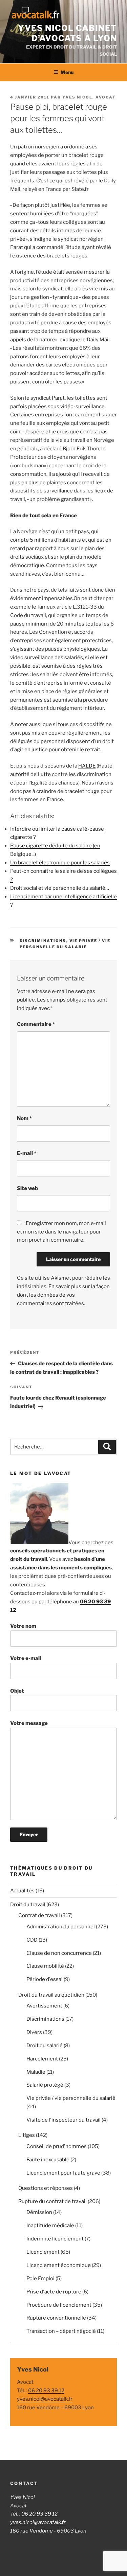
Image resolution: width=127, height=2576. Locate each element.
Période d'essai (45, 1979)
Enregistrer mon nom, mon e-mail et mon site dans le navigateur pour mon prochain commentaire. (61, 1232)
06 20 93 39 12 (46, 2391)
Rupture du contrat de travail (52, 2201)
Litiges (27, 2135)
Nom (24, 1118)
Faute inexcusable (48, 2160)
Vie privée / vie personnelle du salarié (71, 2098)
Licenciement (43, 2252)
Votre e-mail (26, 1658)
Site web (27, 1188)
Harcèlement (42, 2059)
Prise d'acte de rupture (54, 2292)
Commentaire (36, 1024)
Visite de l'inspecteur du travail (63, 2120)
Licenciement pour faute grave (63, 2173)
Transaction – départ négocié (61, 2331)
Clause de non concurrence (59, 1953)
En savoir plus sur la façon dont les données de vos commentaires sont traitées (63, 1295)
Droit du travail (28, 1905)
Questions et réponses (46, 2188)
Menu (67, 72)
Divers (34, 2032)
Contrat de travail (39, 1915)
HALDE (87, 766)
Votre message (29, 1723)
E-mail (27, 1153)
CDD (32, 1940)
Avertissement (44, 2006)
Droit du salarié (45, 2046)
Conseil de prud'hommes (57, 2146)
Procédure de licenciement (59, 2305)
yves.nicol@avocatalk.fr (45, 2399)
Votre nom (23, 1626)
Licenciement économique (59, 2265)
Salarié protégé (45, 2085)
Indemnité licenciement (55, 2239)
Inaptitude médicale (50, 2226)
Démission (39, 2212)
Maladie (36, 2072)
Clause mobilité (45, 1966)
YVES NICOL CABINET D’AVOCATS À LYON (67, 33)
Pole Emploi (40, 2278)
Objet (17, 1691)
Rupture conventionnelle (56, 2318)
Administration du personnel (61, 1927)
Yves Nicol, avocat (89, 97)
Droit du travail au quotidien (51, 1995)
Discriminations (43, 941)
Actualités (22, 1891)
